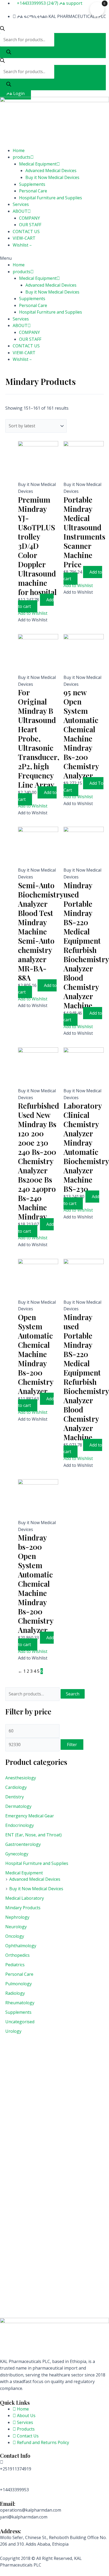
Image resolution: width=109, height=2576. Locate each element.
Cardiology (16, 1787)
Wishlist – (22, 245)
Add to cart (36, 603)
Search (73, 1694)
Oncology (15, 1936)
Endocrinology (20, 1825)
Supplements (32, 184)
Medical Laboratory (25, 1898)
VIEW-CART (24, 238)
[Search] (9, 52)
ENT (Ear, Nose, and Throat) (33, 1835)
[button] (54, 258)
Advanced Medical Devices (51, 171)
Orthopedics (17, 1955)
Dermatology (18, 1806)
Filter (72, 1745)
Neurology (16, 1927)
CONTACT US (26, 231)
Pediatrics (15, 1965)
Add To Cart (83, 787)
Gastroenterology (23, 1844)
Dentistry (15, 1797)
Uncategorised (20, 2022)
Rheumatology (20, 2003)
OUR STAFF (30, 225)
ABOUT (20, 211)
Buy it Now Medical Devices (52, 177)
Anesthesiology (21, 1778)
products (22, 157)
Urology (13, 2031)
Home (19, 150)
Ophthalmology (21, 1946)
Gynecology (17, 1854)
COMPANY (29, 218)
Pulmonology (19, 1984)
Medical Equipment (38, 164)
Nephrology (17, 1917)
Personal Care (33, 191)
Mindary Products (23, 1908)
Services (21, 204)
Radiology (15, 1993)
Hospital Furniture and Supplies (51, 198)
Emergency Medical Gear (30, 1816)
